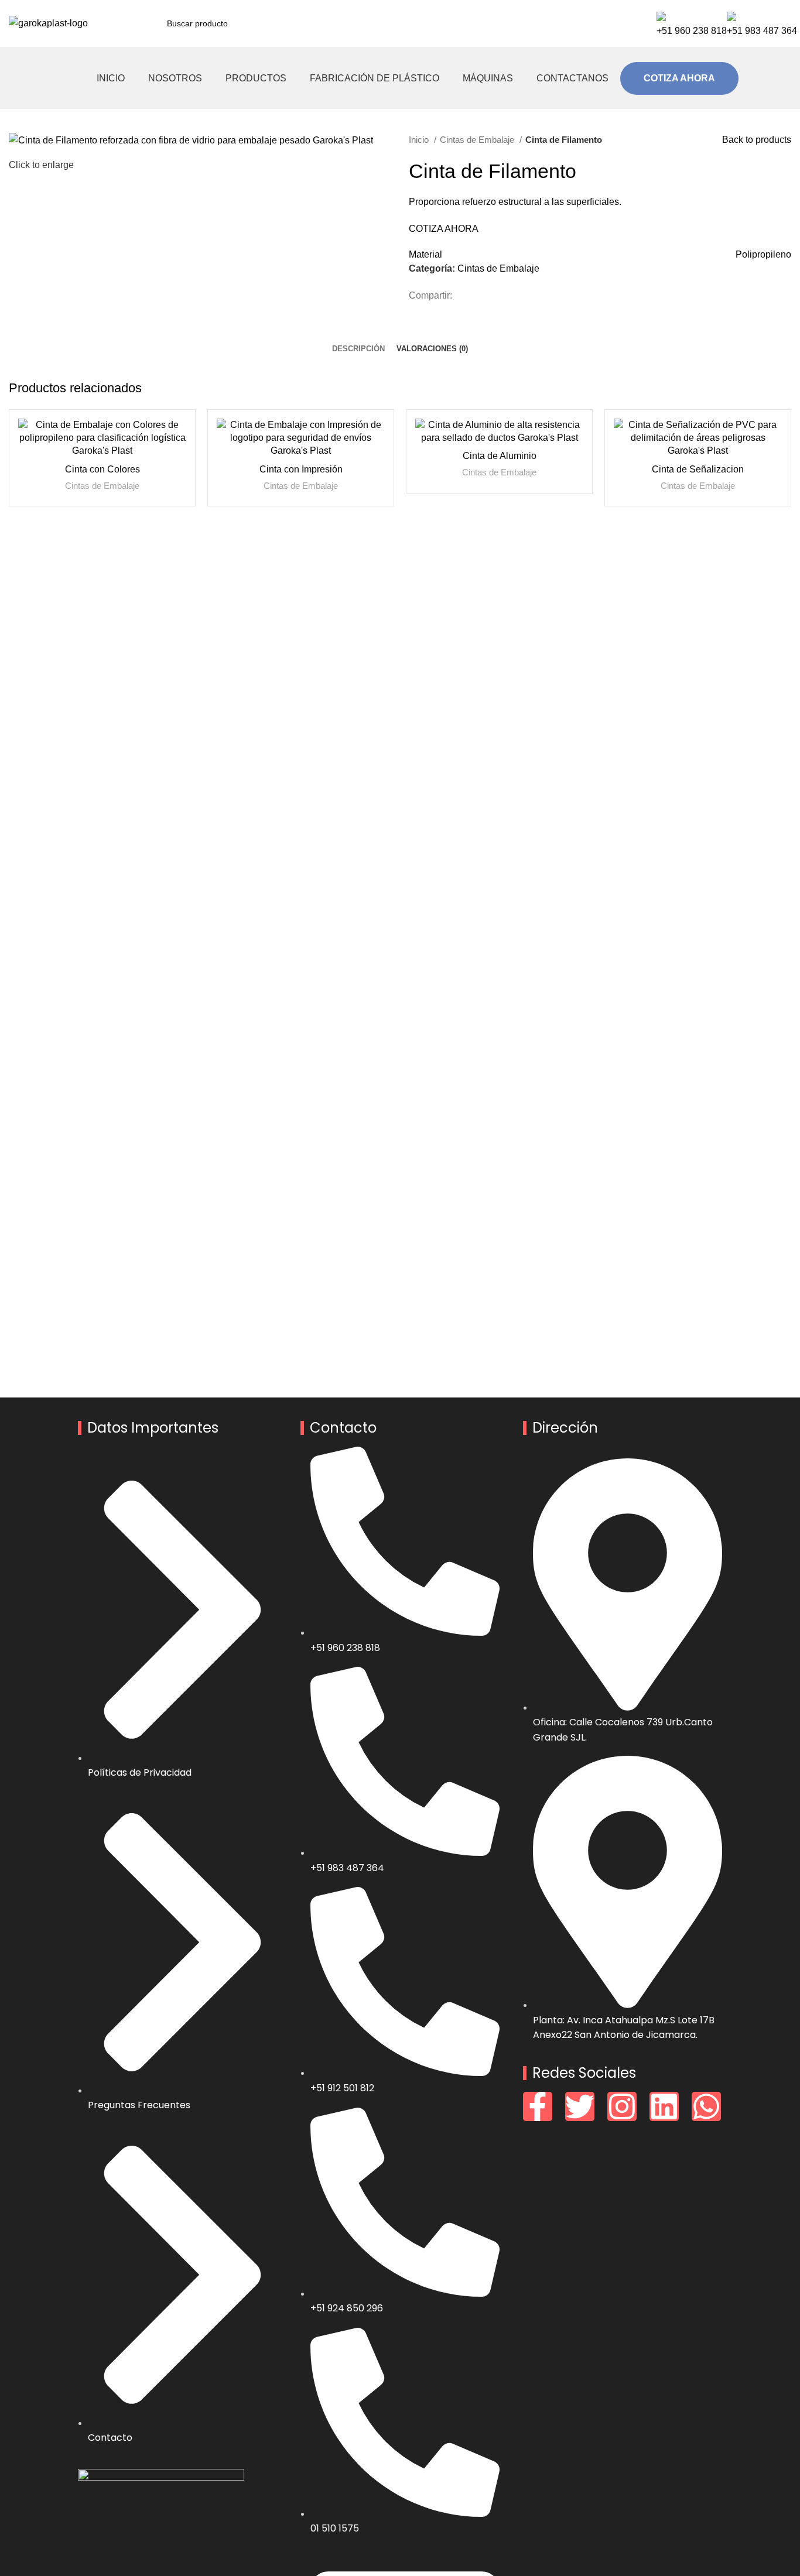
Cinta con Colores (102, 469)
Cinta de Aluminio (500, 456)
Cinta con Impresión (301, 469)
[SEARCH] (608, 23)
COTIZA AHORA (679, 78)
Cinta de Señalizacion (698, 469)
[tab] (358, 340)
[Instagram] (622, 2106)
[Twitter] (580, 2106)
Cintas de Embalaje (478, 140)
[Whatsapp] (706, 2106)
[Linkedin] (664, 2106)
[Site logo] (48, 23)
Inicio (420, 140)
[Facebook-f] (538, 2106)
